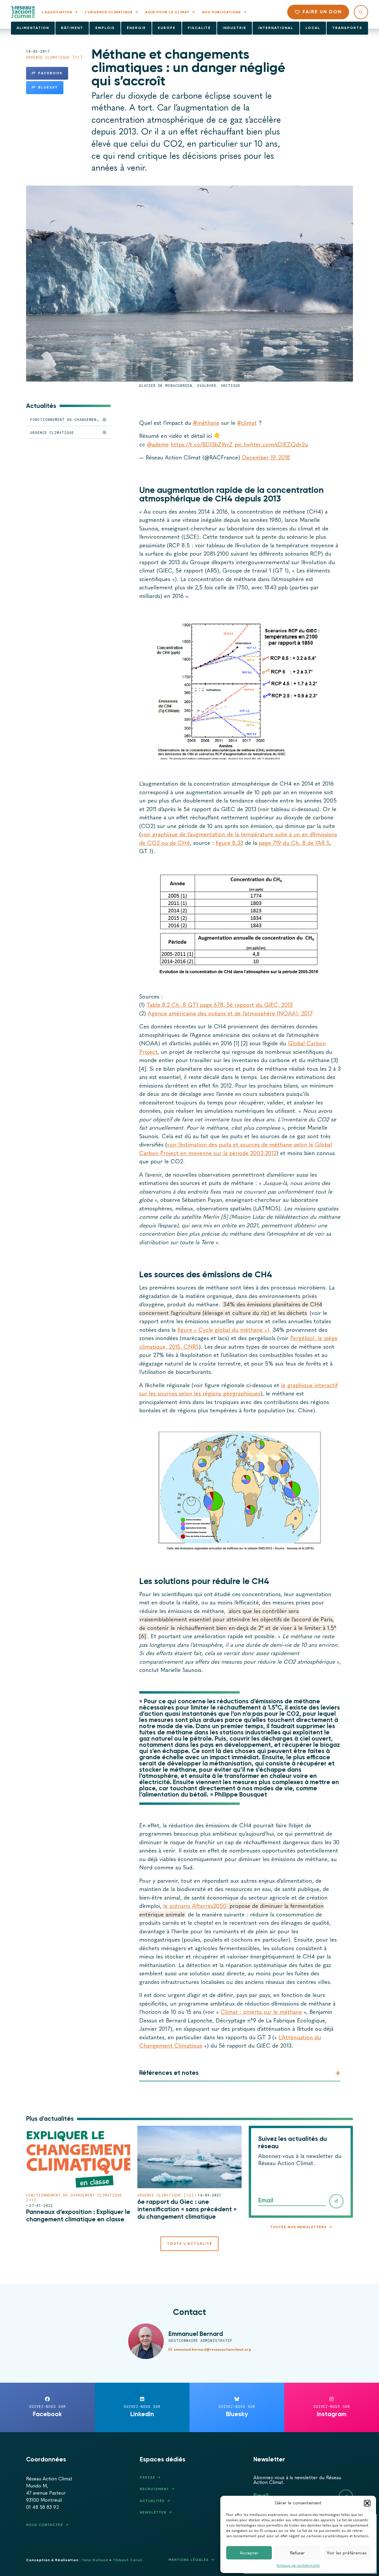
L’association (57, 12)
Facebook (50, 73)
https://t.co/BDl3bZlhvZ (202, 444)
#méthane (206, 423)
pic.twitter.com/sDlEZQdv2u (271, 444)
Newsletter (153, 2512)
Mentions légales (189, 2560)
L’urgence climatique (109, 12)
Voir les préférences (347, 2553)
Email (266, 2200)
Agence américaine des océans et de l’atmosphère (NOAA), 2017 (230, 1013)
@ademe (158, 444)
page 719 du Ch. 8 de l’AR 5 (294, 843)
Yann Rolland (95, 2560)
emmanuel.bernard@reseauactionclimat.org (212, 2350)
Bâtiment (72, 28)
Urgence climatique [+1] (54, 57)
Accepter (249, 2553)
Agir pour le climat (167, 12)
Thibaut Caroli (128, 2560)
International (276, 28)
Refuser (298, 2553)
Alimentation (33, 28)
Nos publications (221, 12)
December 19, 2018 (266, 458)
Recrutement (154, 2489)
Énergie (136, 28)
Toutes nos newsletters (298, 2227)
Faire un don (322, 12)
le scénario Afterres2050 (195, 1906)
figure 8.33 (229, 843)
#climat (247, 423)
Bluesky (48, 87)
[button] (367, 2503)
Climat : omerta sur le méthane (261, 2012)
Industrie (235, 28)
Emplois (105, 28)
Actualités (152, 2501)
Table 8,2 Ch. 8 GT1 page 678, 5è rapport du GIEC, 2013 (220, 1005)
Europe (167, 28)
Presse (147, 2477)
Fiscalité (199, 28)
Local (313, 28)
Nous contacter (45, 2525)
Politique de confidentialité (298, 2566)
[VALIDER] (336, 2201)
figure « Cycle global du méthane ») (223, 1330)
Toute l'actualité (190, 2244)
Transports (347, 28)
